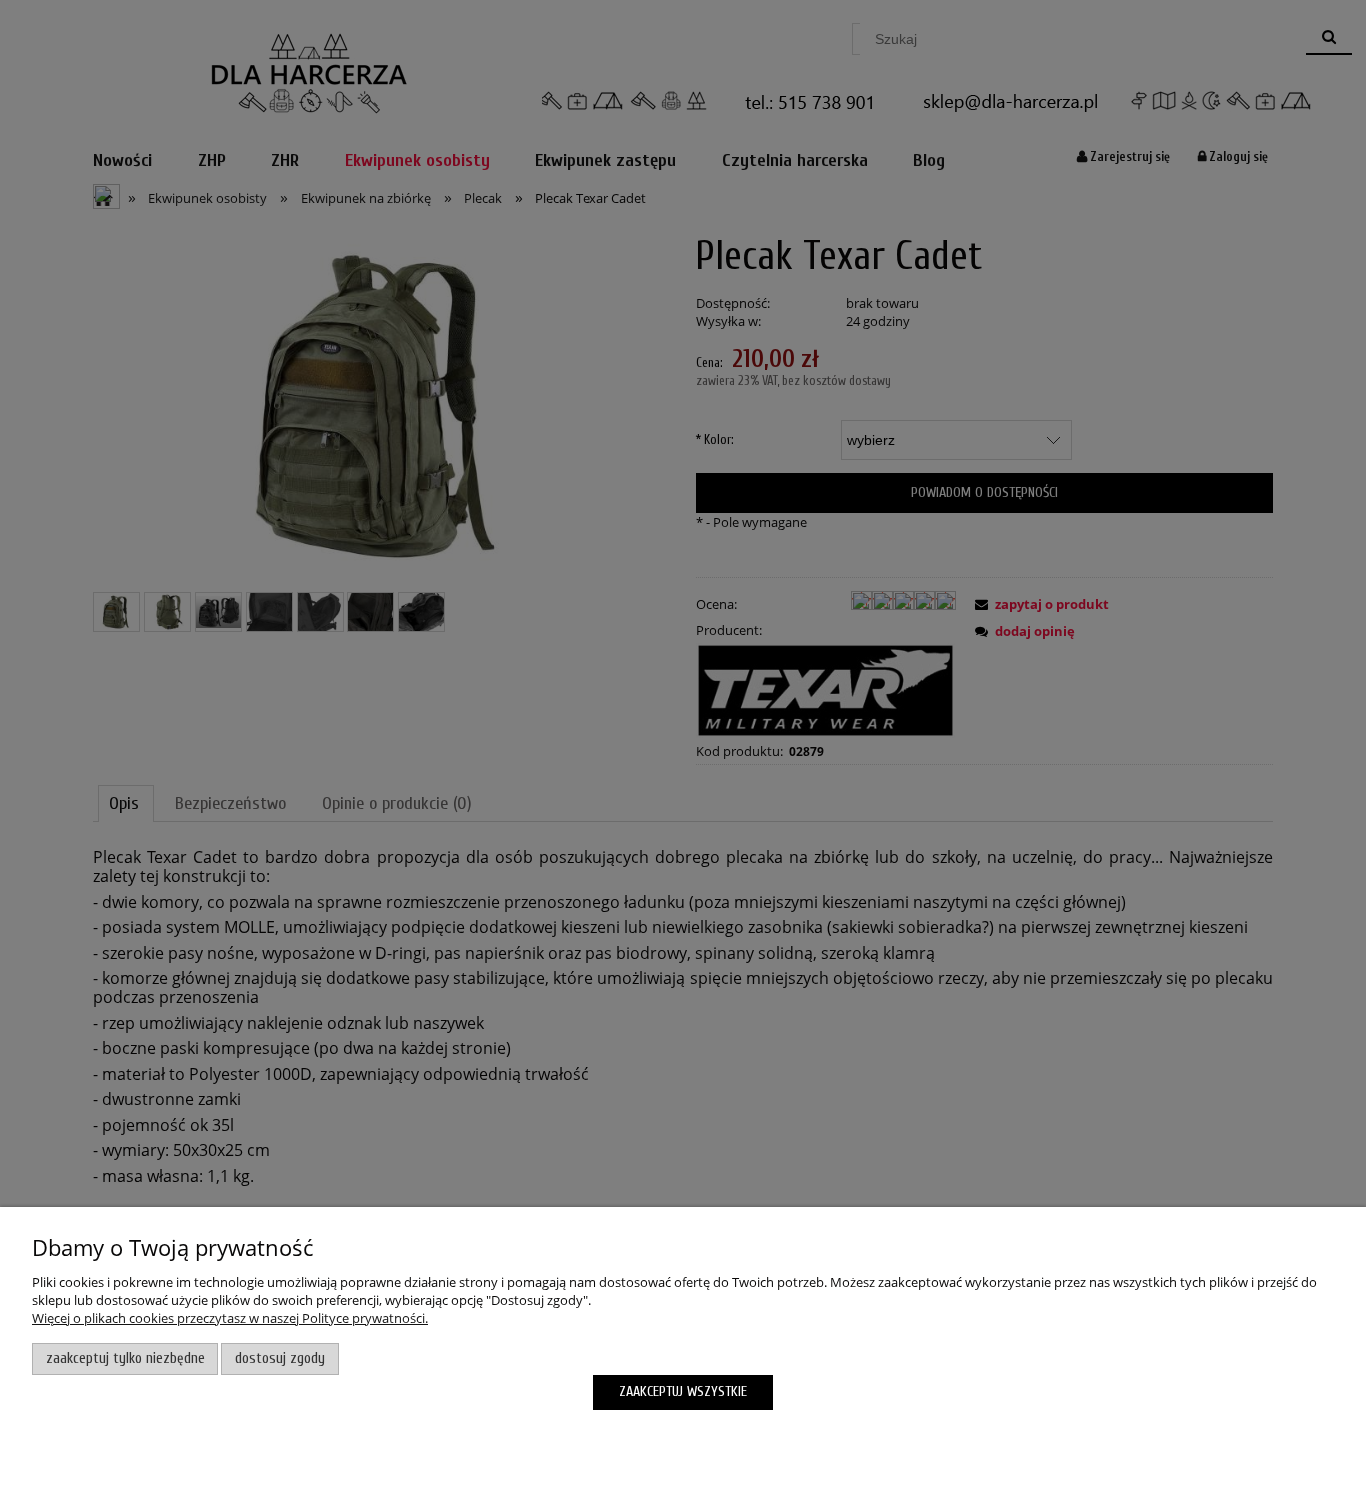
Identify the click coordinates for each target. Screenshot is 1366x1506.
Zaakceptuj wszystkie (683, 1391)
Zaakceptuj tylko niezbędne (125, 1358)
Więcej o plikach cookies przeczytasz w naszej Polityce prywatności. (230, 1318)
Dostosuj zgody (280, 1358)
